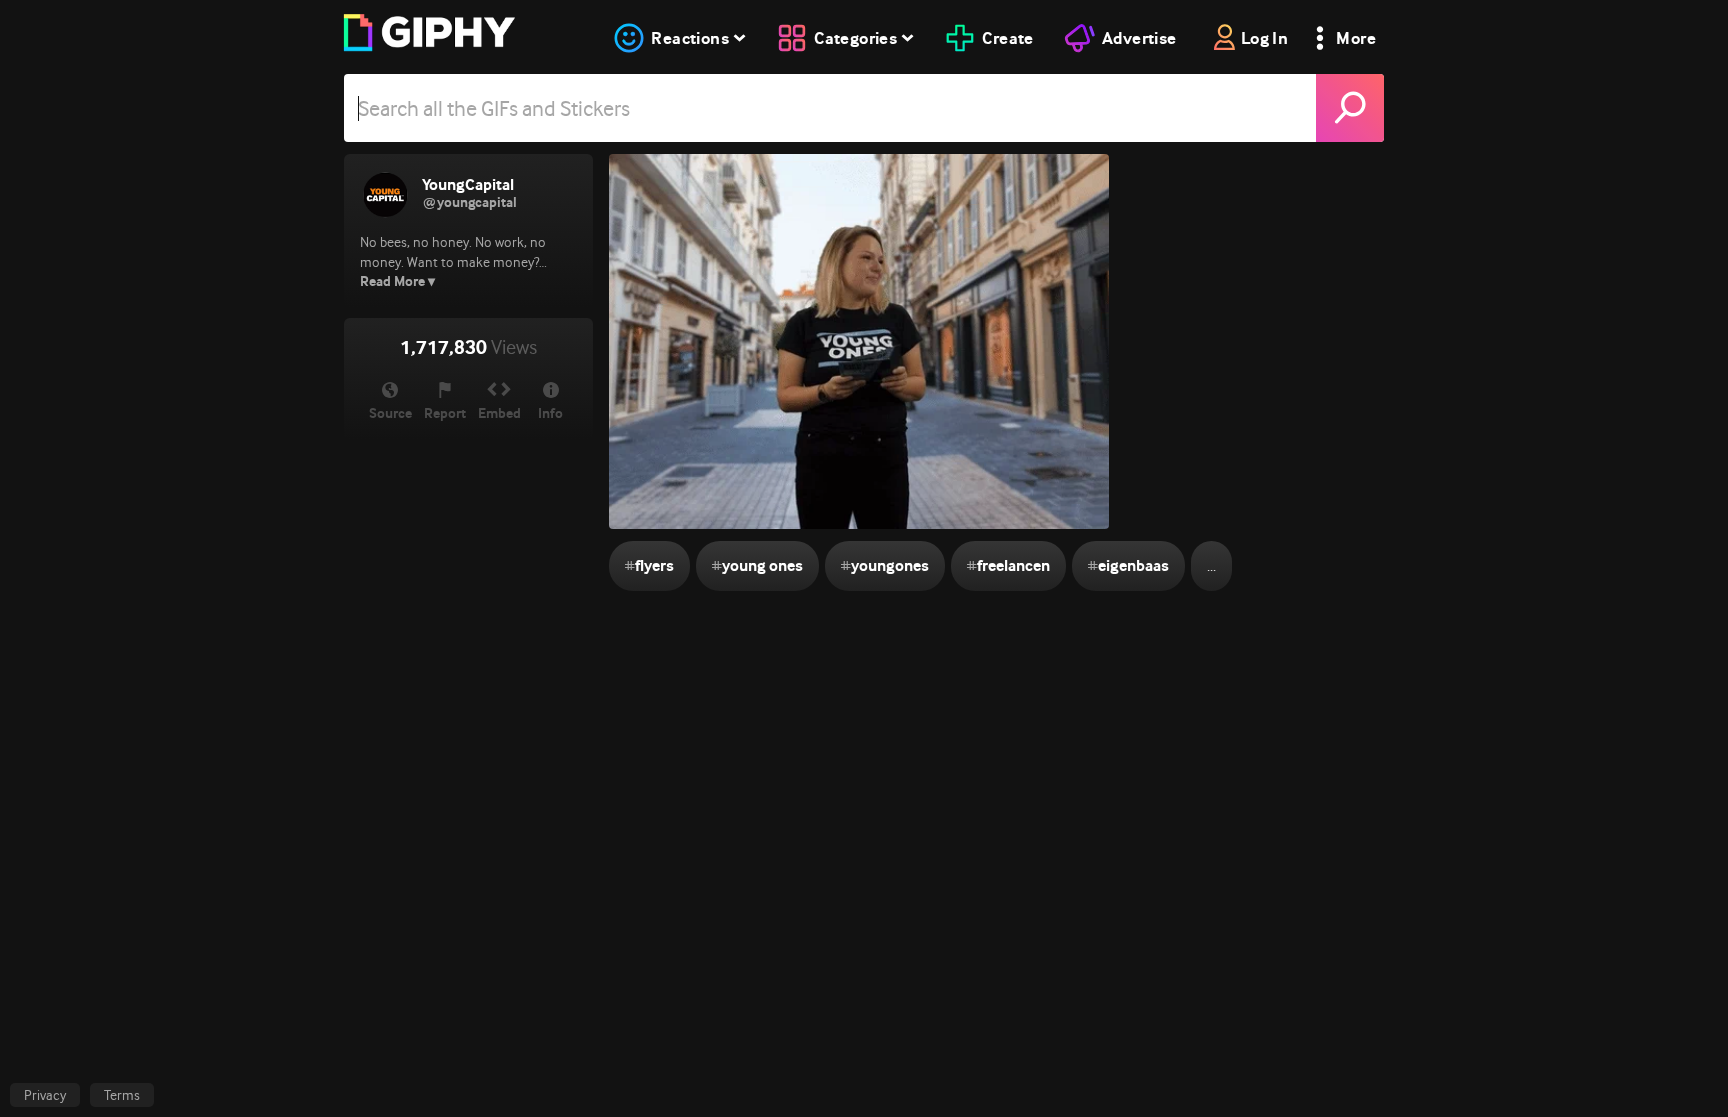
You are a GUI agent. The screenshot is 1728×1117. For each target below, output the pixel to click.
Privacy (45, 1095)
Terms (122, 1095)
